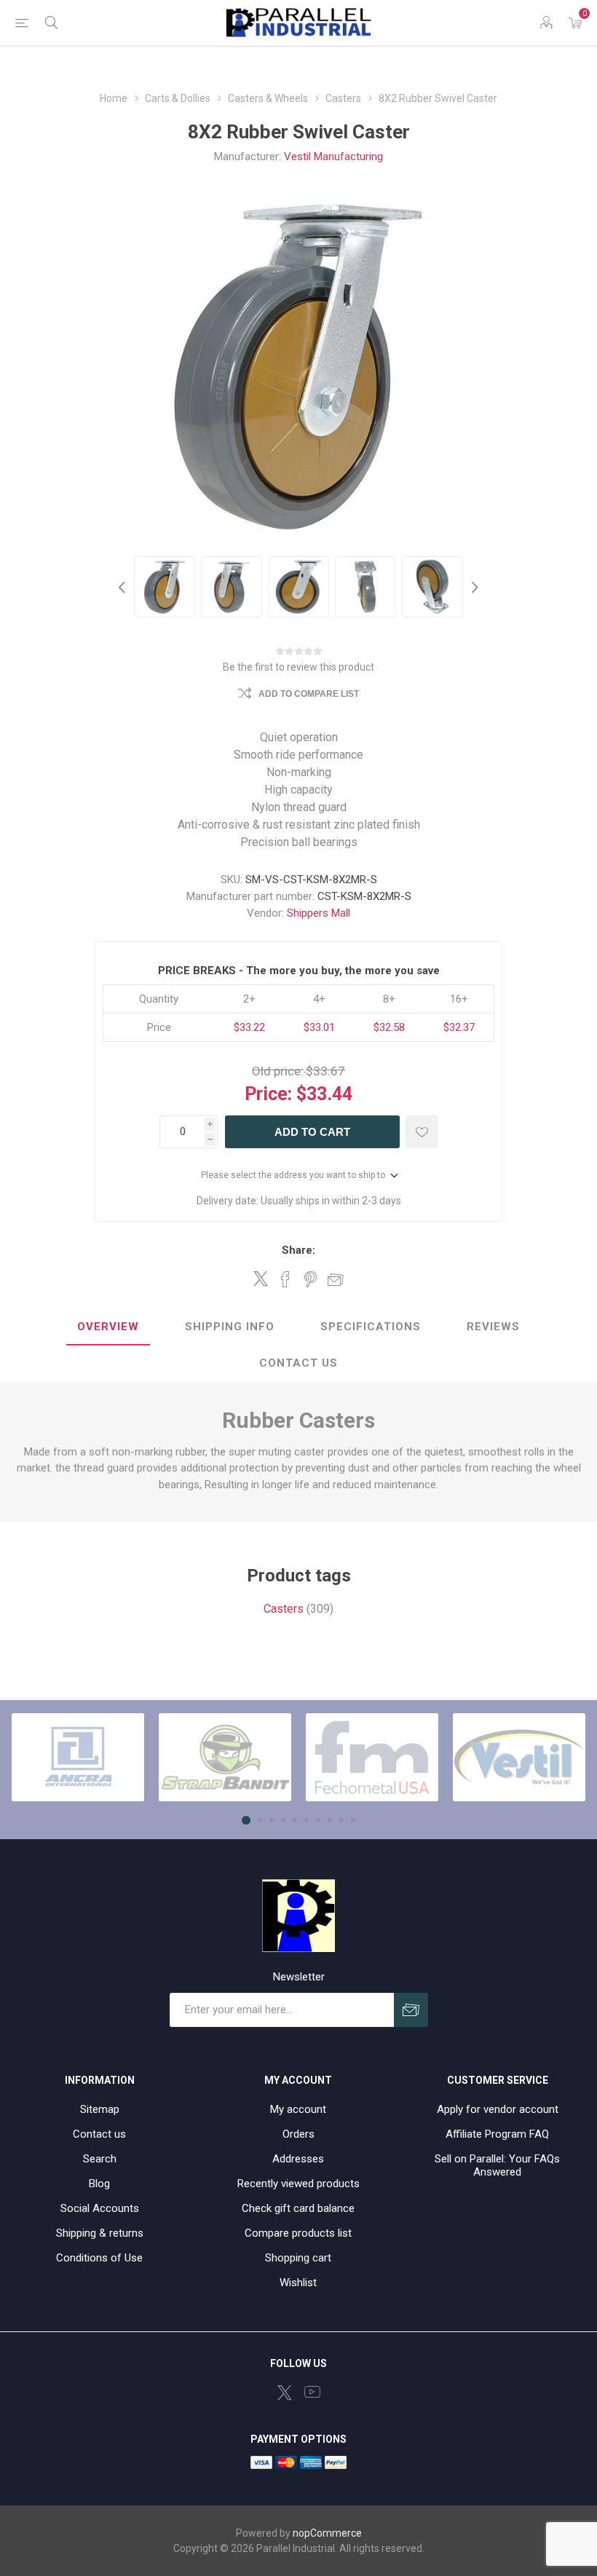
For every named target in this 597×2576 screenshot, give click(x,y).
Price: (268, 1094)
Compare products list (298, 2233)
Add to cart (312, 1132)
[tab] (108, 1327)
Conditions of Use (99, 2258)
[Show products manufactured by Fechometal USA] (372, 1757)
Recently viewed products (298, 2184)
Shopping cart (298, 2258)
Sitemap (100, 2109)
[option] (165, 587)
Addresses (298, 2159)
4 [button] (283, 1820)
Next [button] (473, 587)
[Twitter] (285, 2393)
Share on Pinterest (311, 1279)
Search (100, 2159)
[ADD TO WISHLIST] (422, 1132)
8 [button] (330, 1820)
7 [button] (318, 1820)
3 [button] (272, 1820)
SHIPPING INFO (230, 1327)
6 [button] (307, 1820)
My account (298, 2109)
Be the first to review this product (298, 667)
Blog (99, 2184)
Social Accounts (100, 2208)
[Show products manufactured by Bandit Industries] (225, 1757)
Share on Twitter (261, 1279)
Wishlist (298, 2283)
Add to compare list (309, 694)
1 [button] (246, 1820)
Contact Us (298, 1363)
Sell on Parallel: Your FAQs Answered (497, 2165)
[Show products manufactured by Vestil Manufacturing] (519, 1757)
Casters (284, 1609)
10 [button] (353, 1820)
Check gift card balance (298, 2208)
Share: (298, 1250)
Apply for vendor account (498, 2109)
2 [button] (260, 1820)
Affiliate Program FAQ (497, 2134)
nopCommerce (327, 2533)
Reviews (493, 1327)
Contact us (99, 2134)
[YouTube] (312, 2392)
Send (411, 2010)
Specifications (371, 1327)
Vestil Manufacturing (333, 157)
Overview (108, 1327)
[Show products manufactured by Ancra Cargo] (78, 1757)
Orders (298, 2134)
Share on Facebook (285, 1279)
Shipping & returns (100, 2233)
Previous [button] (124, 587)
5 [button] (295, 1820)
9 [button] (341, 1820)
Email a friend (336, 1279)
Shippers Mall (319, 913)
